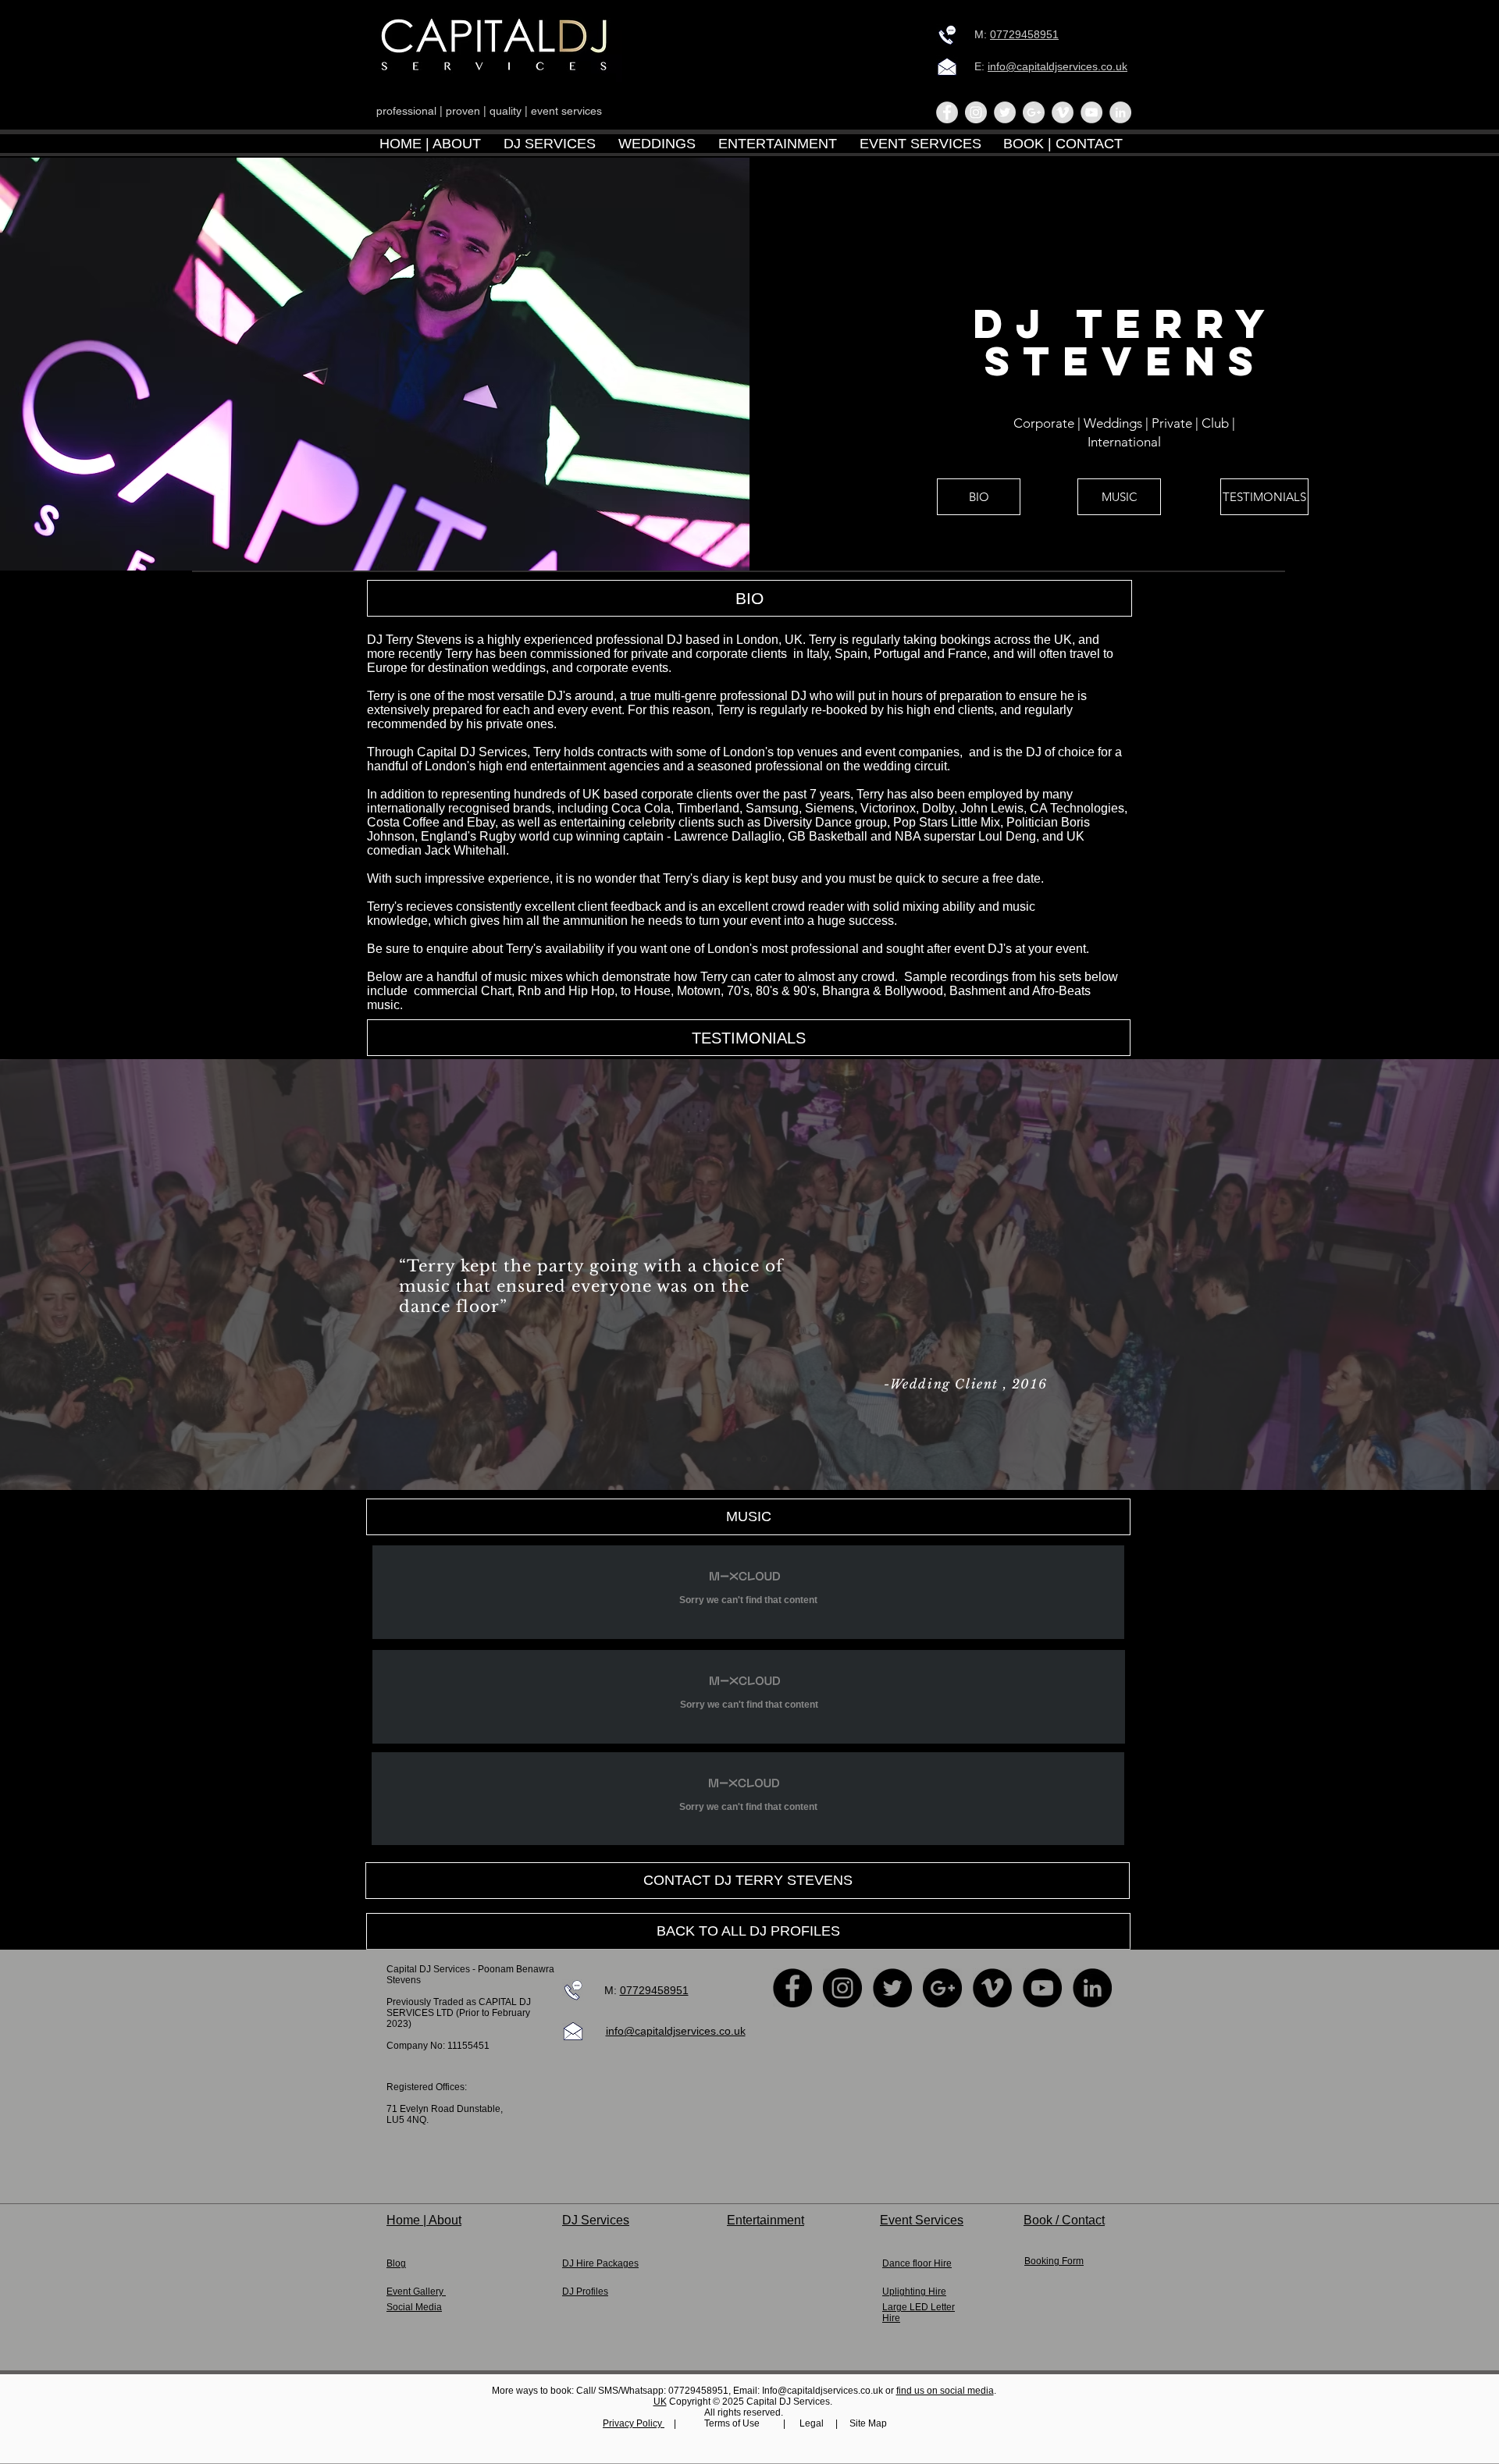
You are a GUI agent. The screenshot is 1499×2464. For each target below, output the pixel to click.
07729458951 (1024, 34)
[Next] (1415, 1275)
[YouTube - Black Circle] (1042, 1988)
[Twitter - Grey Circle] (1005, 112)
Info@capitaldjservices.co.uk (822, 2391)
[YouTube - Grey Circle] (1091, 112)
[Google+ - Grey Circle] (1034, 112)
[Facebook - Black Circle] (792, 1988)
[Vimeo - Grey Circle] (1063, 112)
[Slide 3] (764, 1459)
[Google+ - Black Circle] (942, 1988)
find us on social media (945, 2391)
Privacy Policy (634, 2423)
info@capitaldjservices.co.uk (1057, 66)
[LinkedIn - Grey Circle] (1120, 112)
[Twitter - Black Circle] (892, 1988)
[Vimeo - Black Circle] (992, 1988)
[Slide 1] (735, 1459)
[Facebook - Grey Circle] (947, 112)
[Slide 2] (749, 1459)
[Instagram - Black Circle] (842, 1988)
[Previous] (84, 1275)
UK (660, 2402)
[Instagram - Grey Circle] (976, 112)
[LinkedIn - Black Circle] (1092, 1988)
